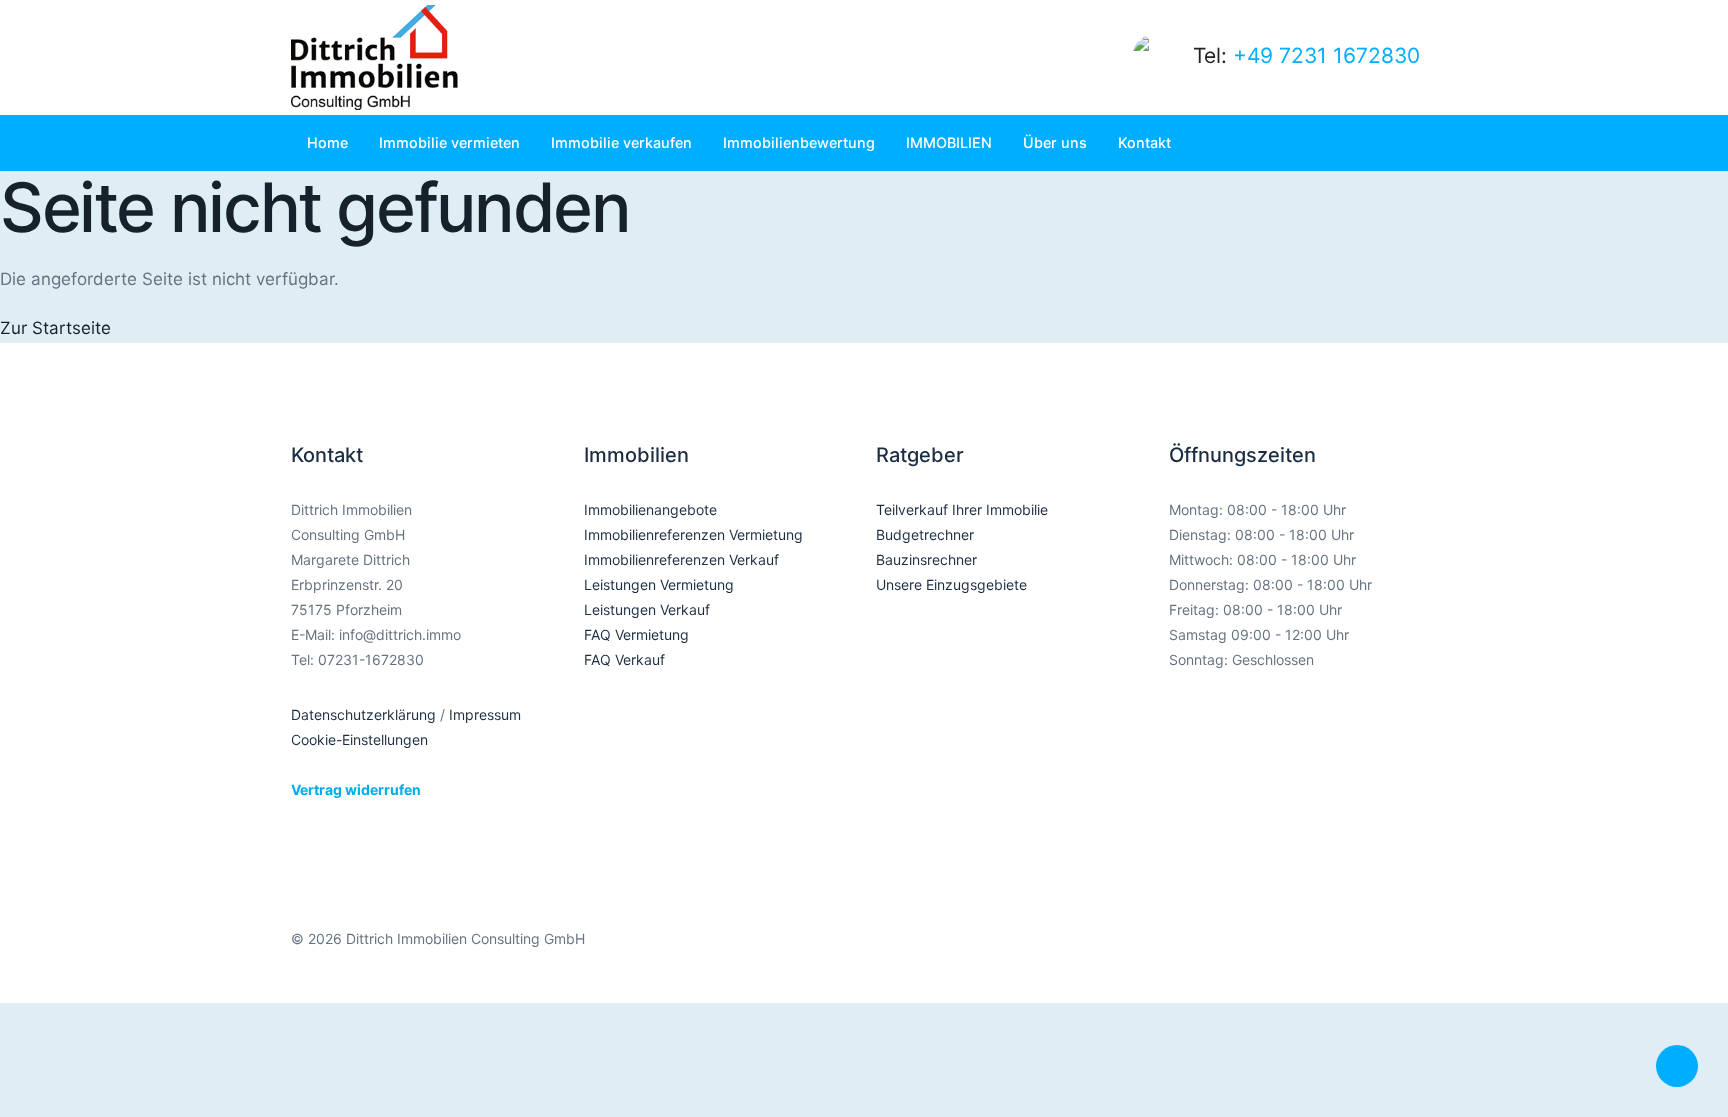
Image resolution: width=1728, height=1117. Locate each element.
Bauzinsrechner (926, 559)
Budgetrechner (925, 534)
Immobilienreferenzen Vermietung (693, 534)
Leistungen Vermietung (659, 584)
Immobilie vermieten (449, 142)
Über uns (1055, 142)
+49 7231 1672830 (1326, 55)
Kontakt (1144, 142)
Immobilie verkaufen (621, 142)
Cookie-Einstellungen (359, 739)
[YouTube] (1415, 953)
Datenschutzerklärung (363, 714)
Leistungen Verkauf (647, 609)
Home (327, 142)
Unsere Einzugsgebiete (951, 584)
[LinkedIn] (1372, 953)
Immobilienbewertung (799, 142)
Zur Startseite (55, 328)
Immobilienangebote (650, 509)
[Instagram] (1329, 953)
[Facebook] (1286, 953)
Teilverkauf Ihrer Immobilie (962, 509)
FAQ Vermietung (636, 634)
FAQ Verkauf (624, 659)
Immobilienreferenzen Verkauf (681, 559)
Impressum (485, 714)
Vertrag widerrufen (356, 789)
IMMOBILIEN (949, 142)
